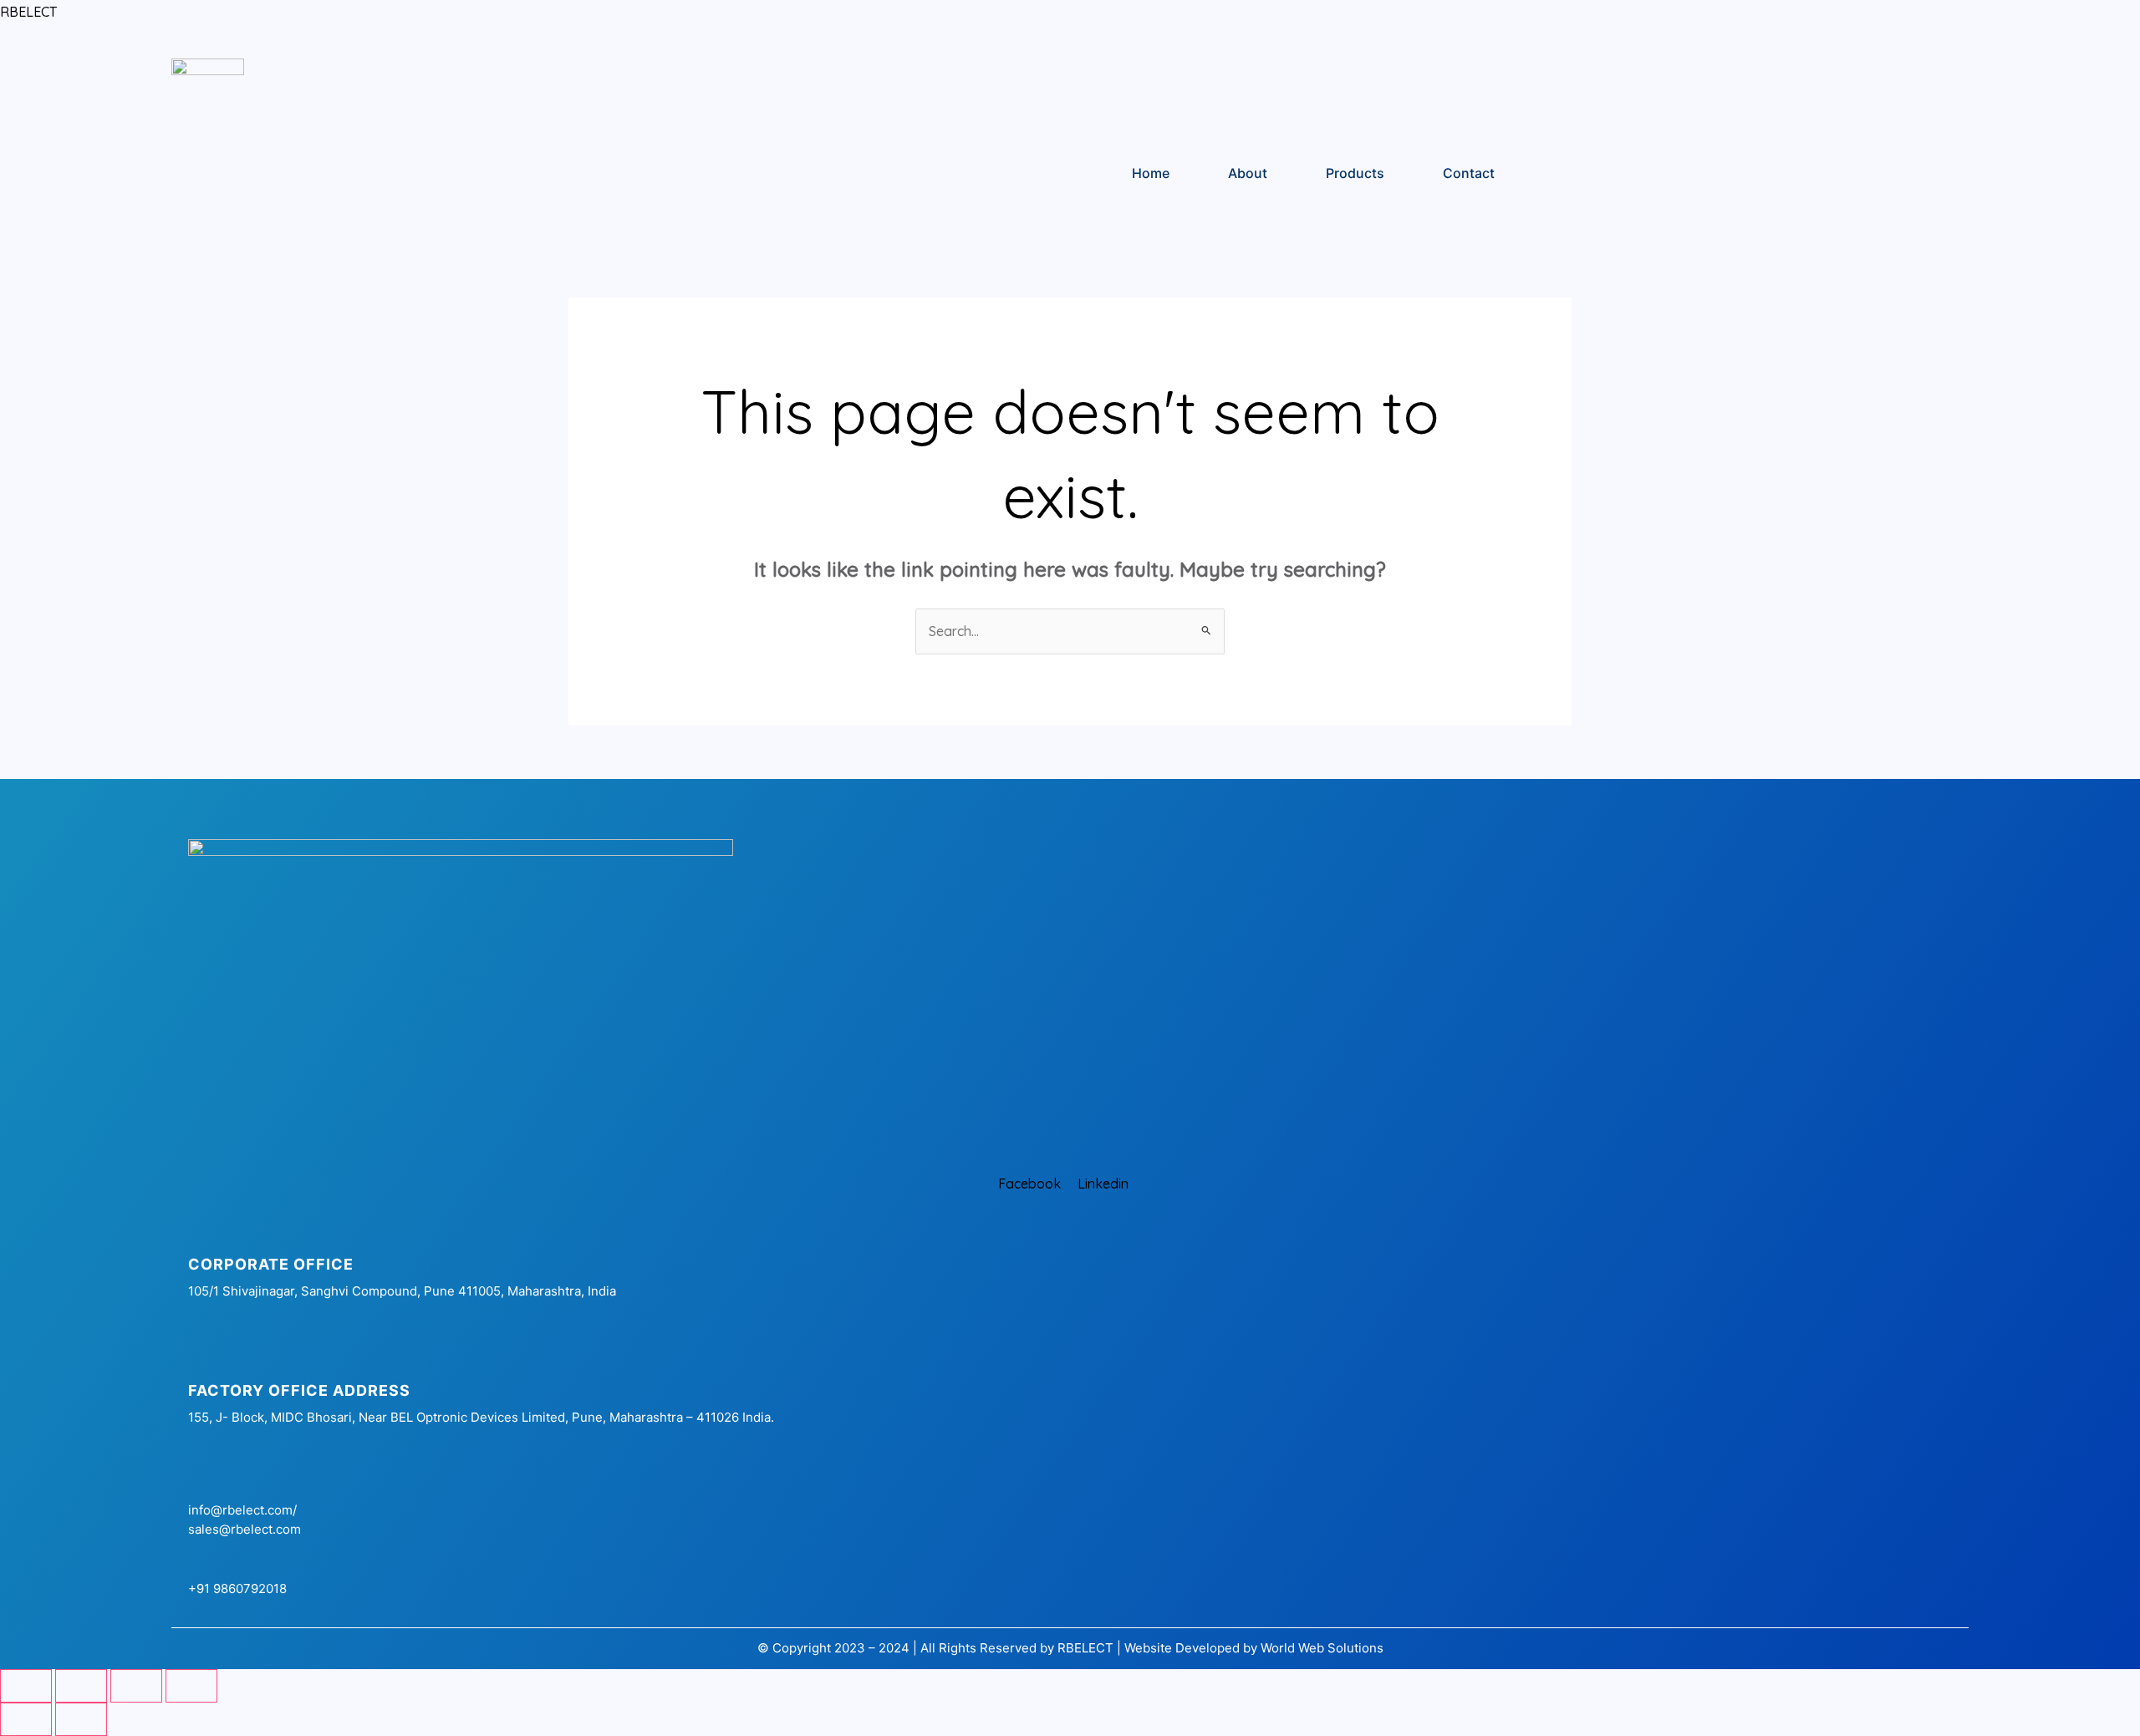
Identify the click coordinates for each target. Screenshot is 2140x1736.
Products (1355, 173)
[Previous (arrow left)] (26, 1719)
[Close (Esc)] (191, 1686)
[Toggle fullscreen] (81, 1686)
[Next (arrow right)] (81, 1719)
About (1248, 173)
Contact (1469, 173)
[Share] (136, 1686)
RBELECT (28, 12)
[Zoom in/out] (26, 1686)
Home (1151, 173)
